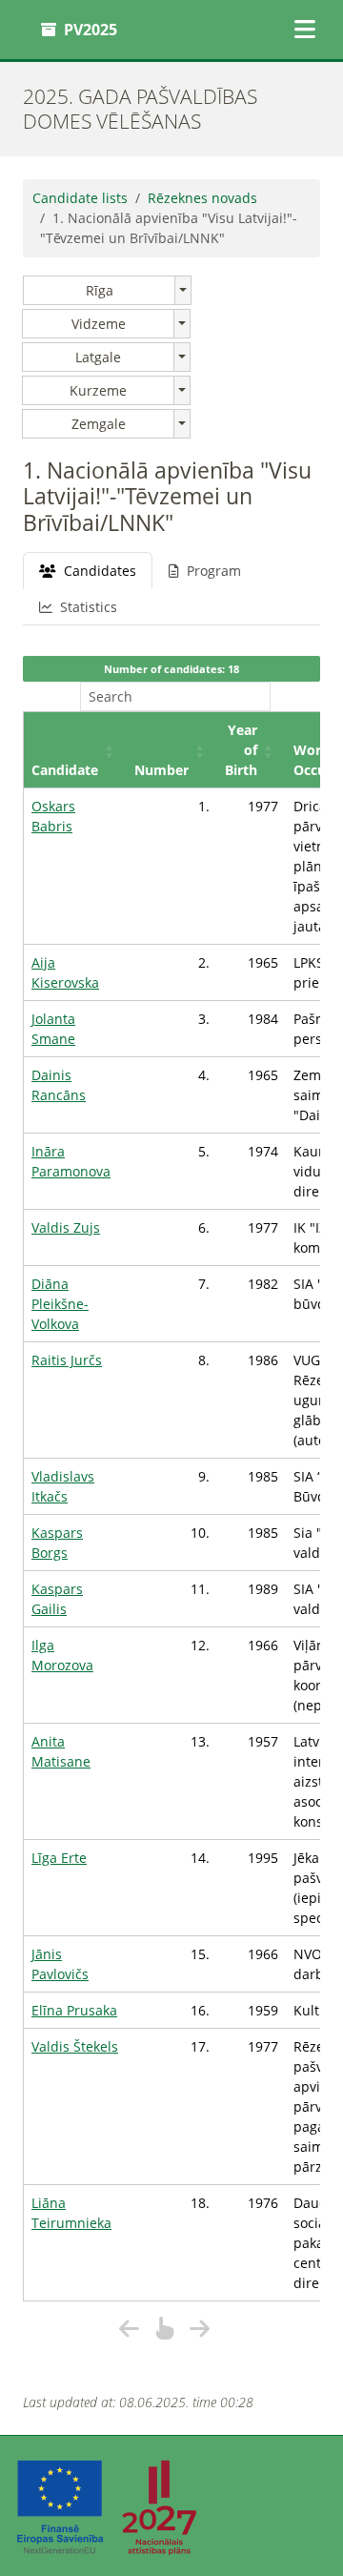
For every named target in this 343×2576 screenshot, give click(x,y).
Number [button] (161, 770)
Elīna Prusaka (74, 2010)
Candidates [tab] (100, 571)
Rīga (100, 290)
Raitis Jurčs (67, 1360)
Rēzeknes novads (202, 198)
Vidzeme (99, 324)
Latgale (98, 357)
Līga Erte (59, 1858)
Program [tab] (214, 571)
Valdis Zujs (66, 1227)
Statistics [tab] (89, 607)
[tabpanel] (171, 1498)
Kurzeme (98, 390)
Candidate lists (80, 198)
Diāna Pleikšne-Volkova (60, 1304)
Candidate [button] (65, 770)
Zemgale (99, 424)
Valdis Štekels (75, 2046)
